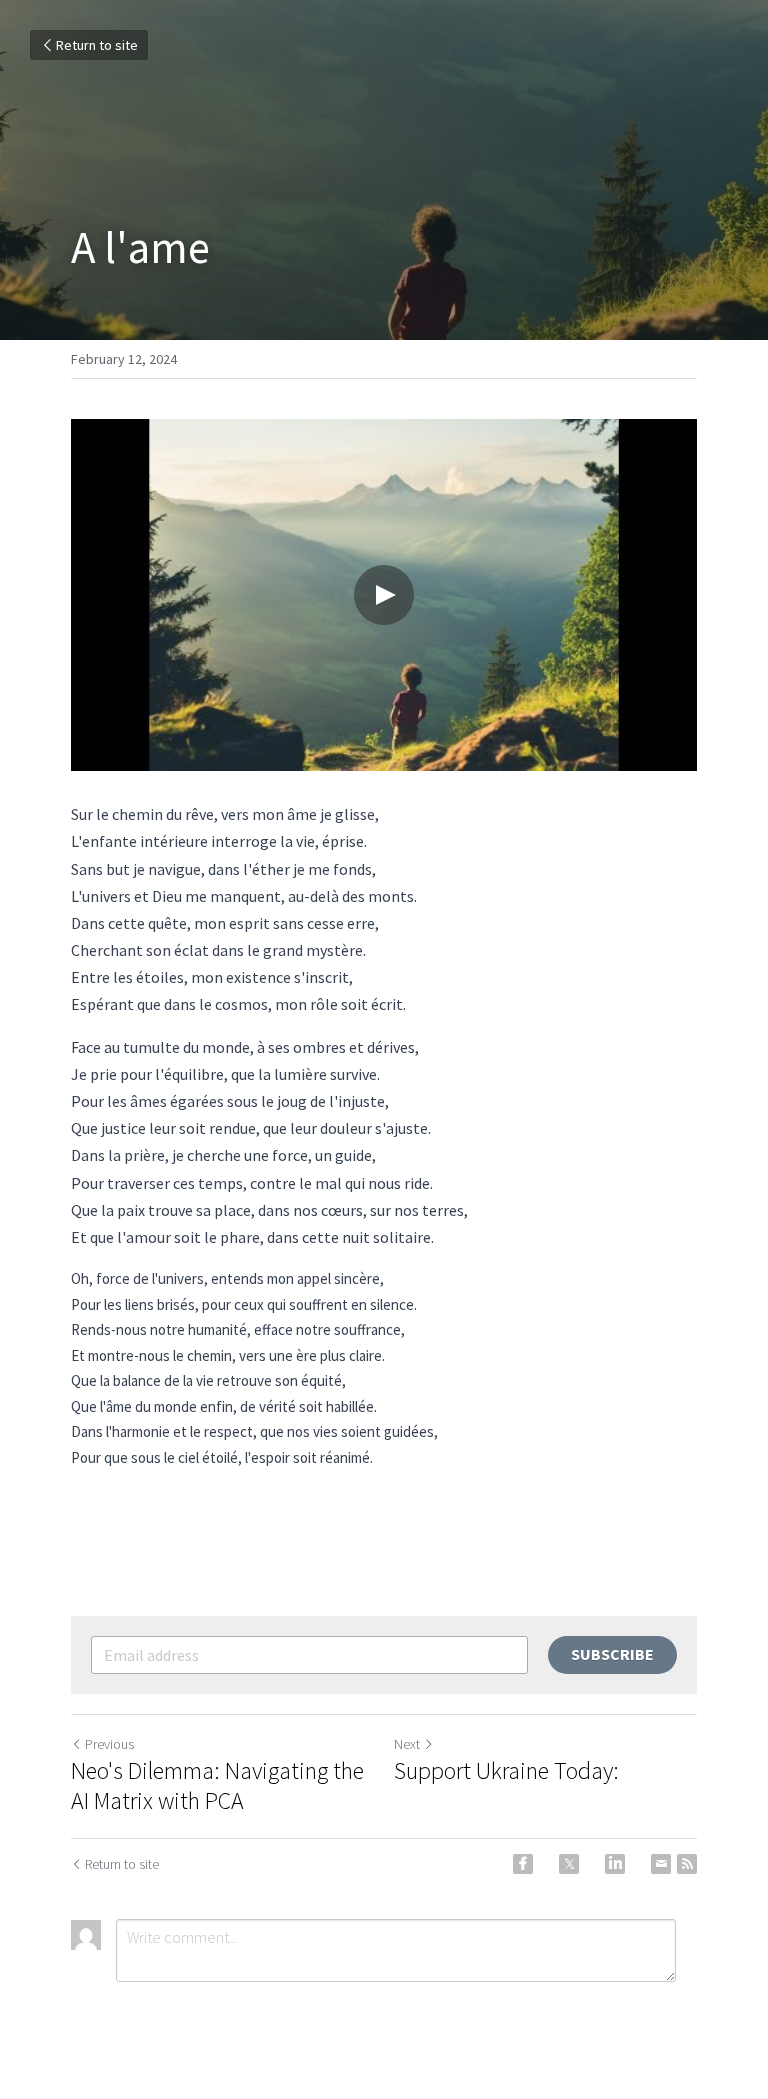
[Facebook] (523, 1864)
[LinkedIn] (615, 1864)
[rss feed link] (687, 1864)
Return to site (97, 45)
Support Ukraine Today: (506, 1771)
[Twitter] (569, 1864)
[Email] (661, 1864)
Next (407, 1744)
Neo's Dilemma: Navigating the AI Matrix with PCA (217, 1786)
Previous (109, 1744)
